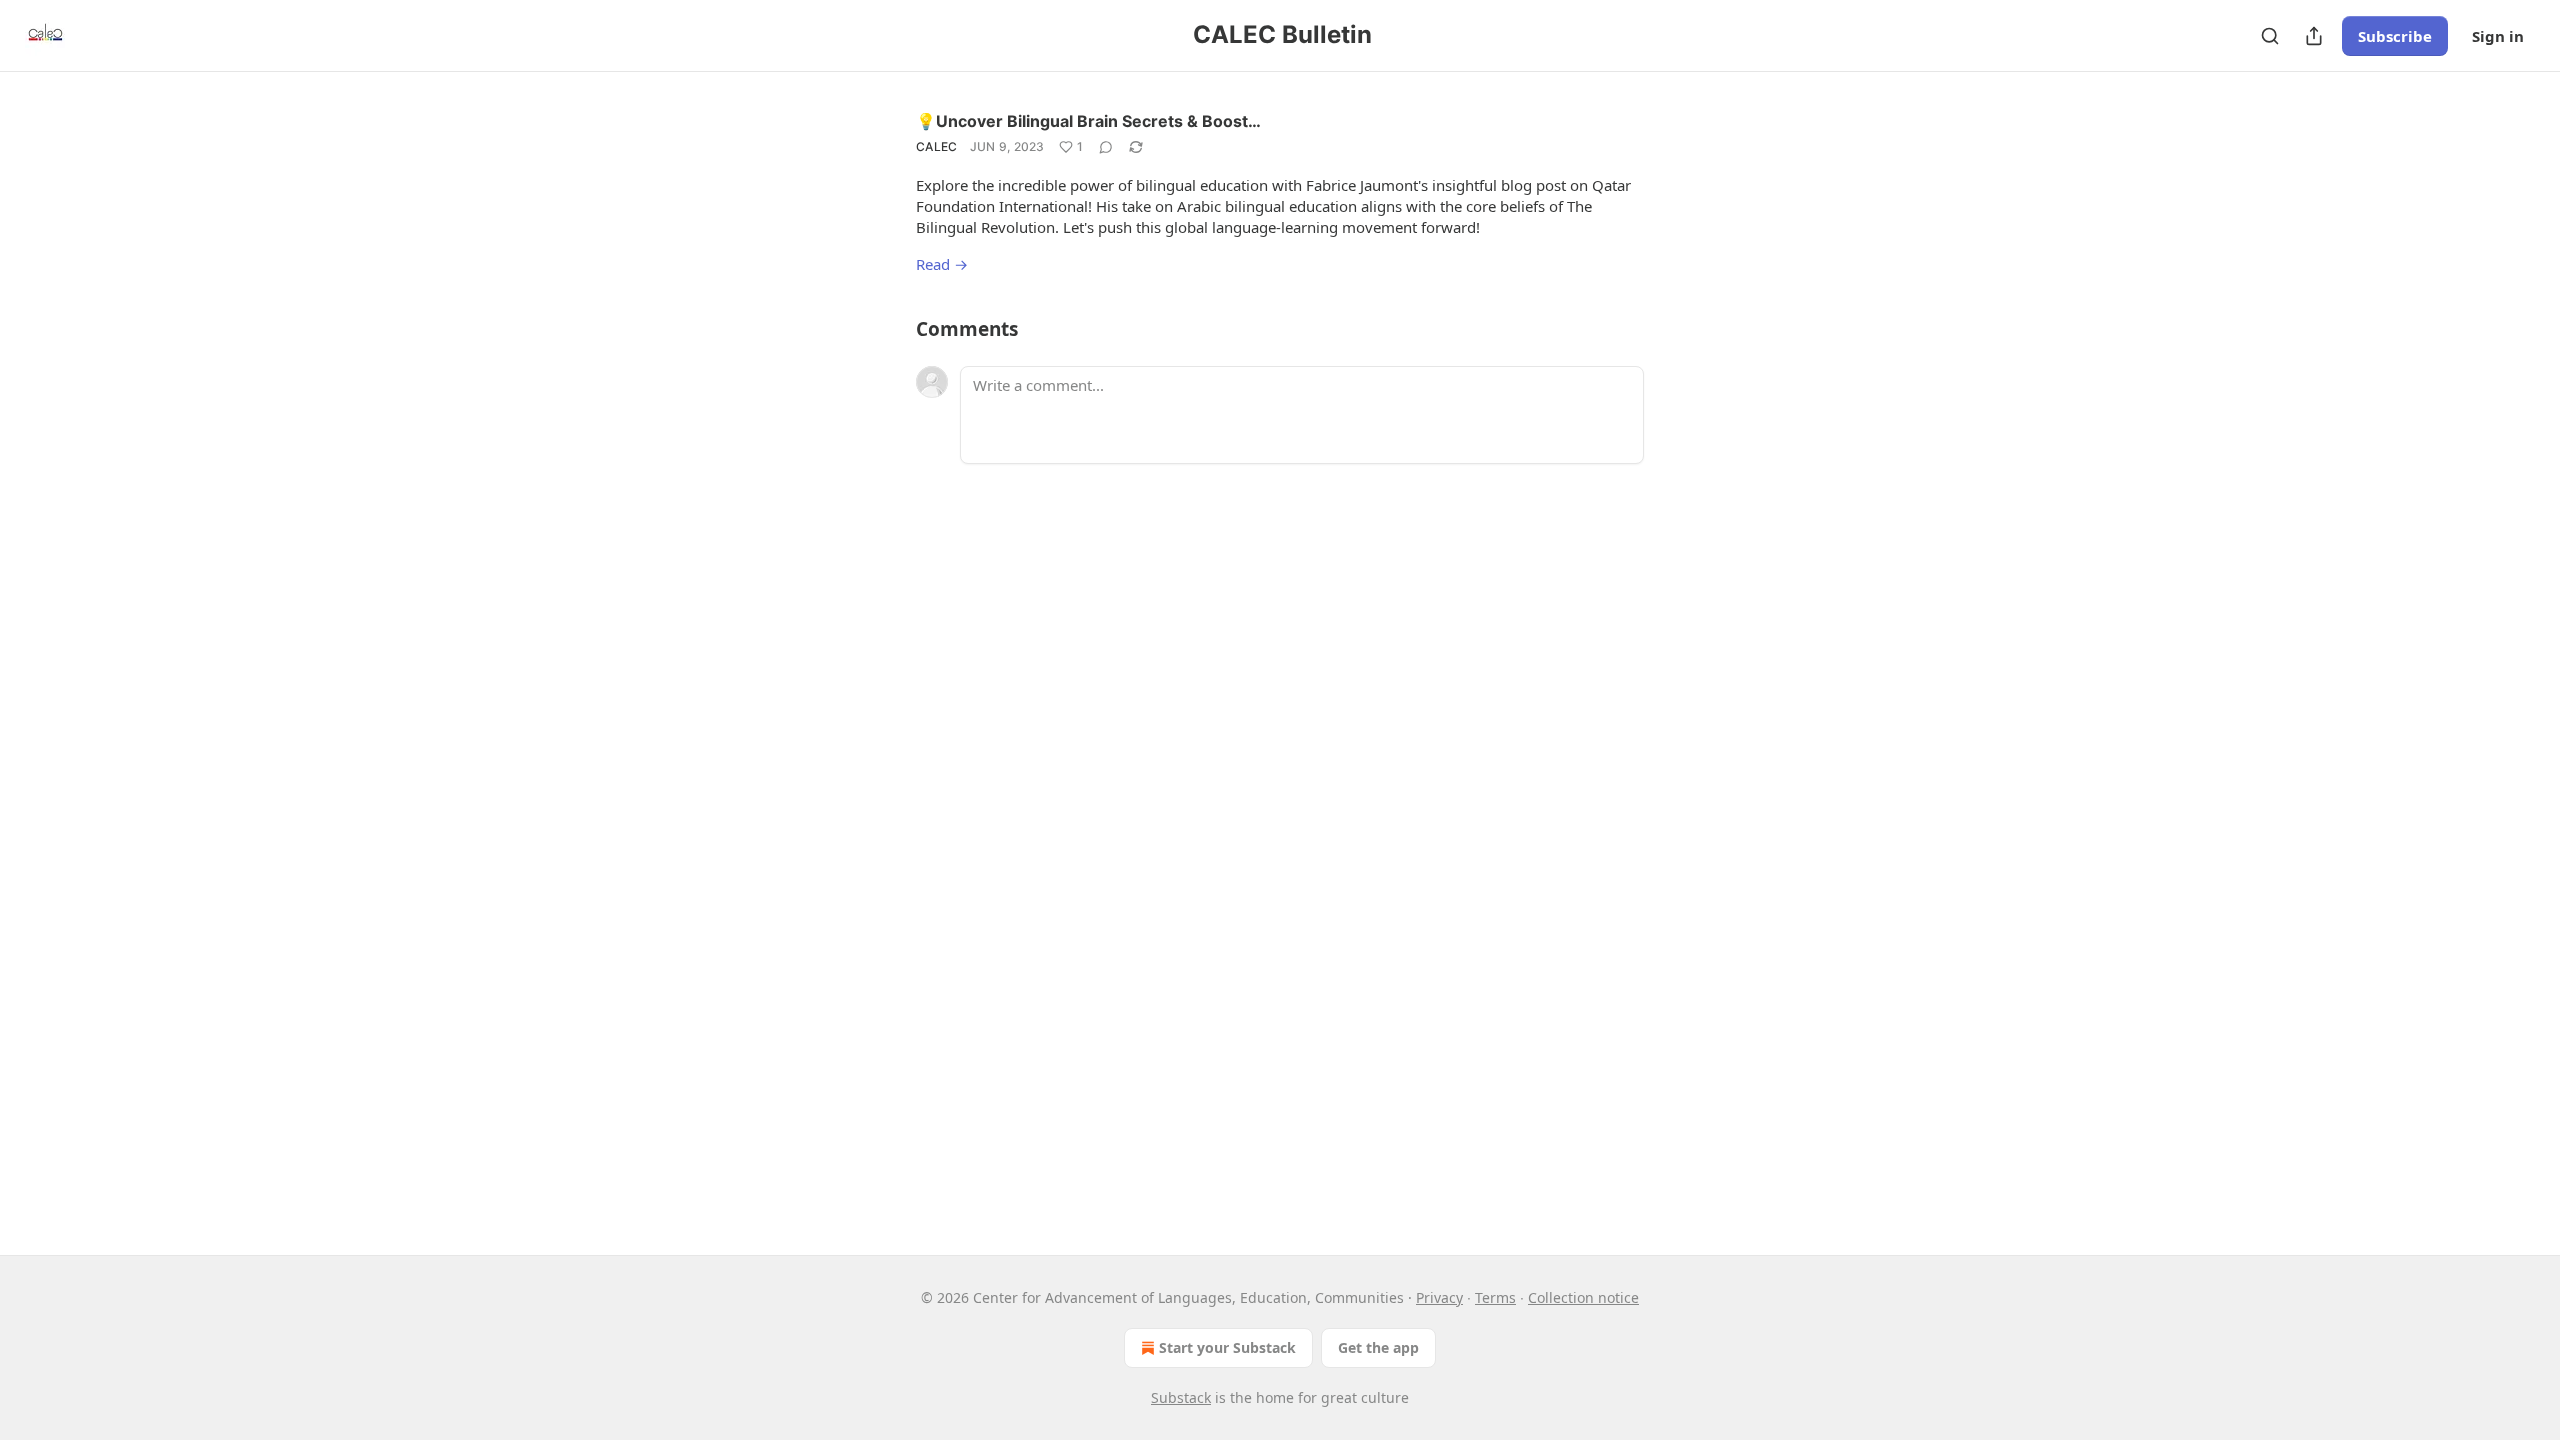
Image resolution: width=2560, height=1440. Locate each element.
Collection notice (1583, 1297)
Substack (1181, 1397)
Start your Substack (1227, 1347)
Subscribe (2395, 36)
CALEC (937, 146)
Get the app (1378, 1347)
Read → (942, 264)
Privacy (1439, 1297)
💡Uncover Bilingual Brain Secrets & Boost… (1088, 121)
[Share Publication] (2314, 36)
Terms (1495, 1297)
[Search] (2270, 36)
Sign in (2498, 36)
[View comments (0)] (1106, 147)
